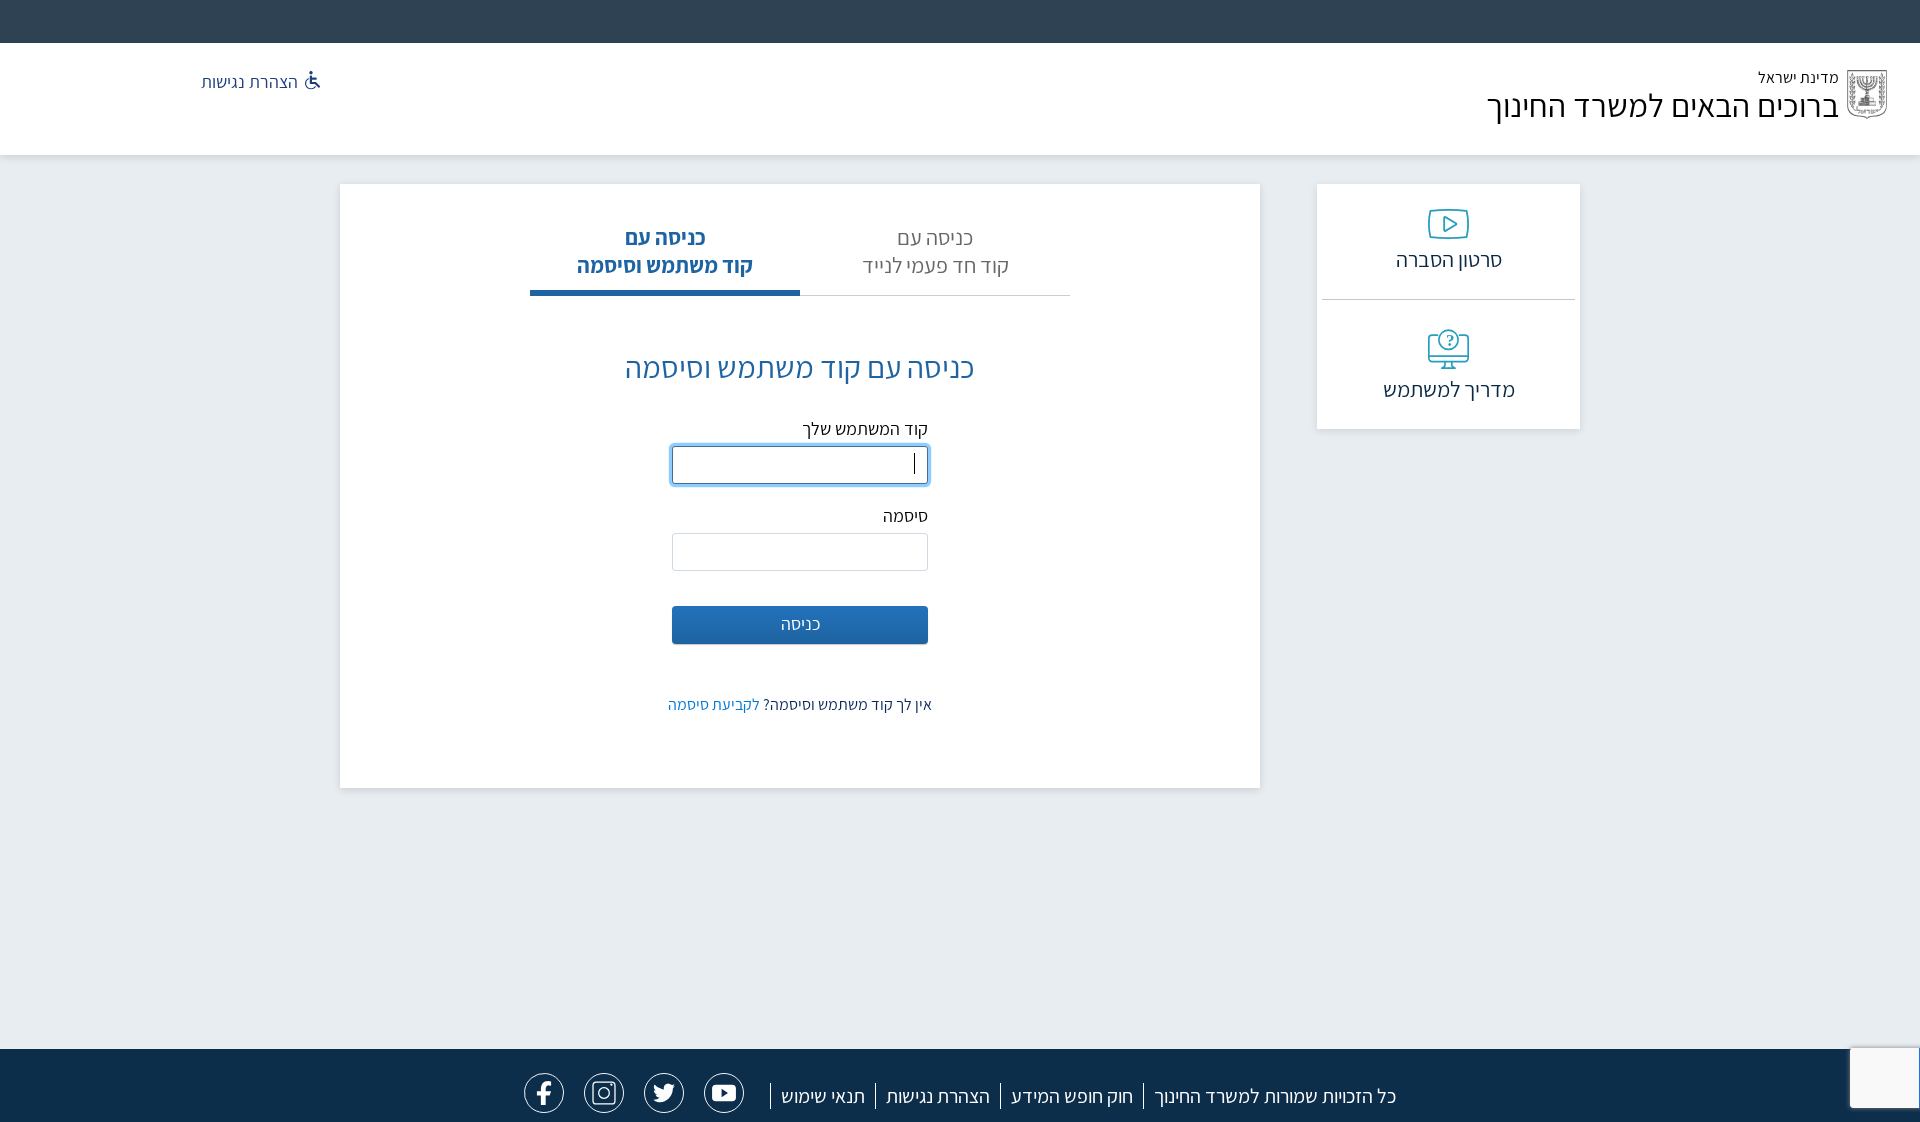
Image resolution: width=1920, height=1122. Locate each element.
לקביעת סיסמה (714, 704)
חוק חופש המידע (1072, 1096)
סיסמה (905, 515)
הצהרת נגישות (938, 1096)
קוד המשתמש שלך (865, 428)
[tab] (935, 259)
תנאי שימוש (823, 1096)
